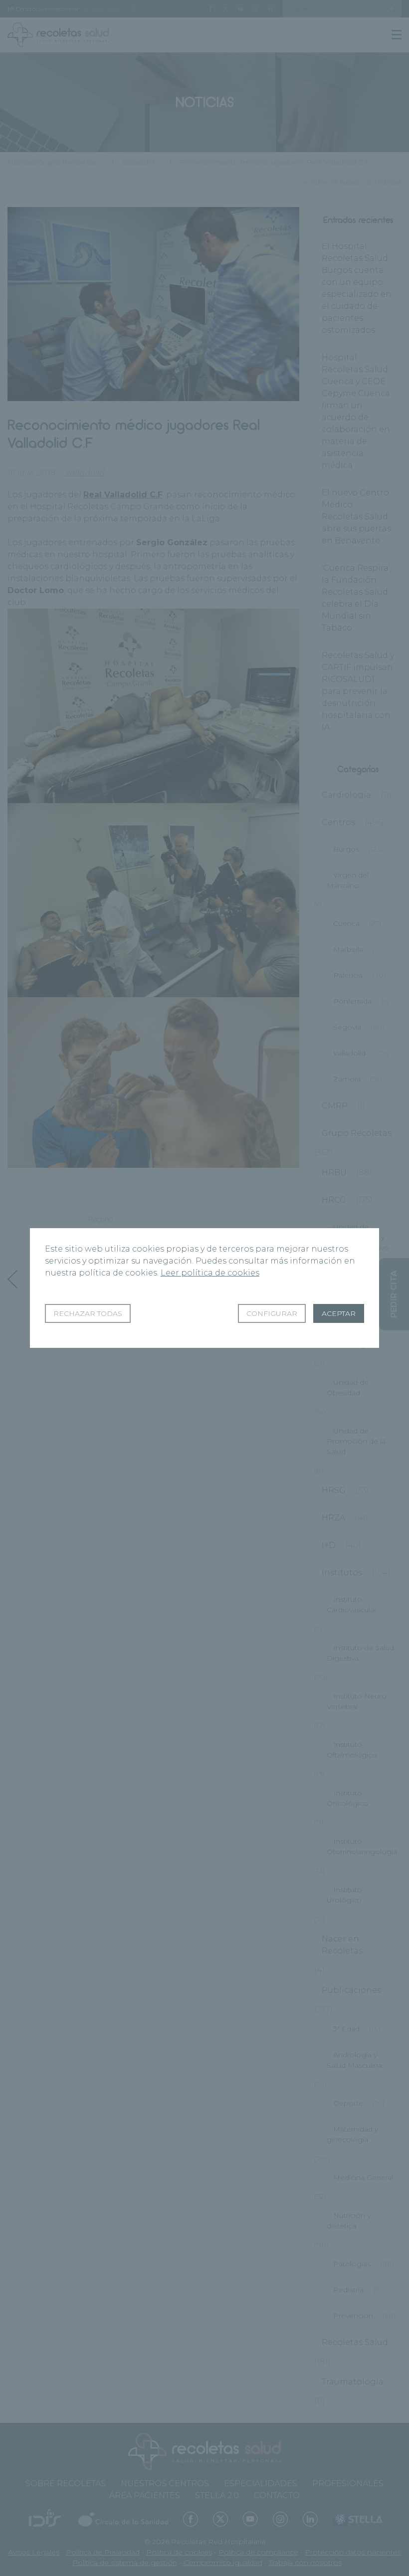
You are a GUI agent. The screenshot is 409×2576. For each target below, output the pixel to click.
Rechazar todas (88, 1313)
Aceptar (339, 1313)
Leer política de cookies (210, 1273)
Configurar (272, 1313)
